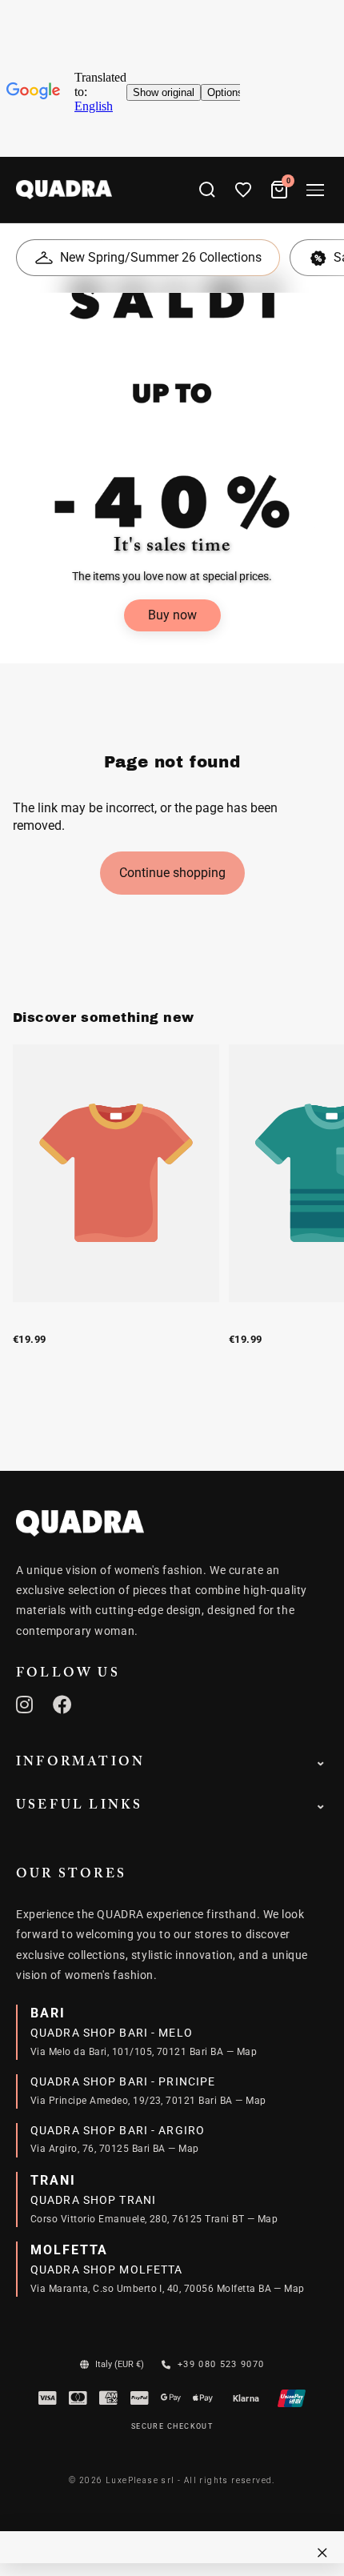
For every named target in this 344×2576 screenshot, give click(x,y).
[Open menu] (315, 190)
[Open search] (207, 190)
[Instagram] (25, 1705)
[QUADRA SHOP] (80, 1523)
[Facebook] (63, 1705)
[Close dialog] (322, 2553)
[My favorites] (243, 190)
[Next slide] (314, 1212)
